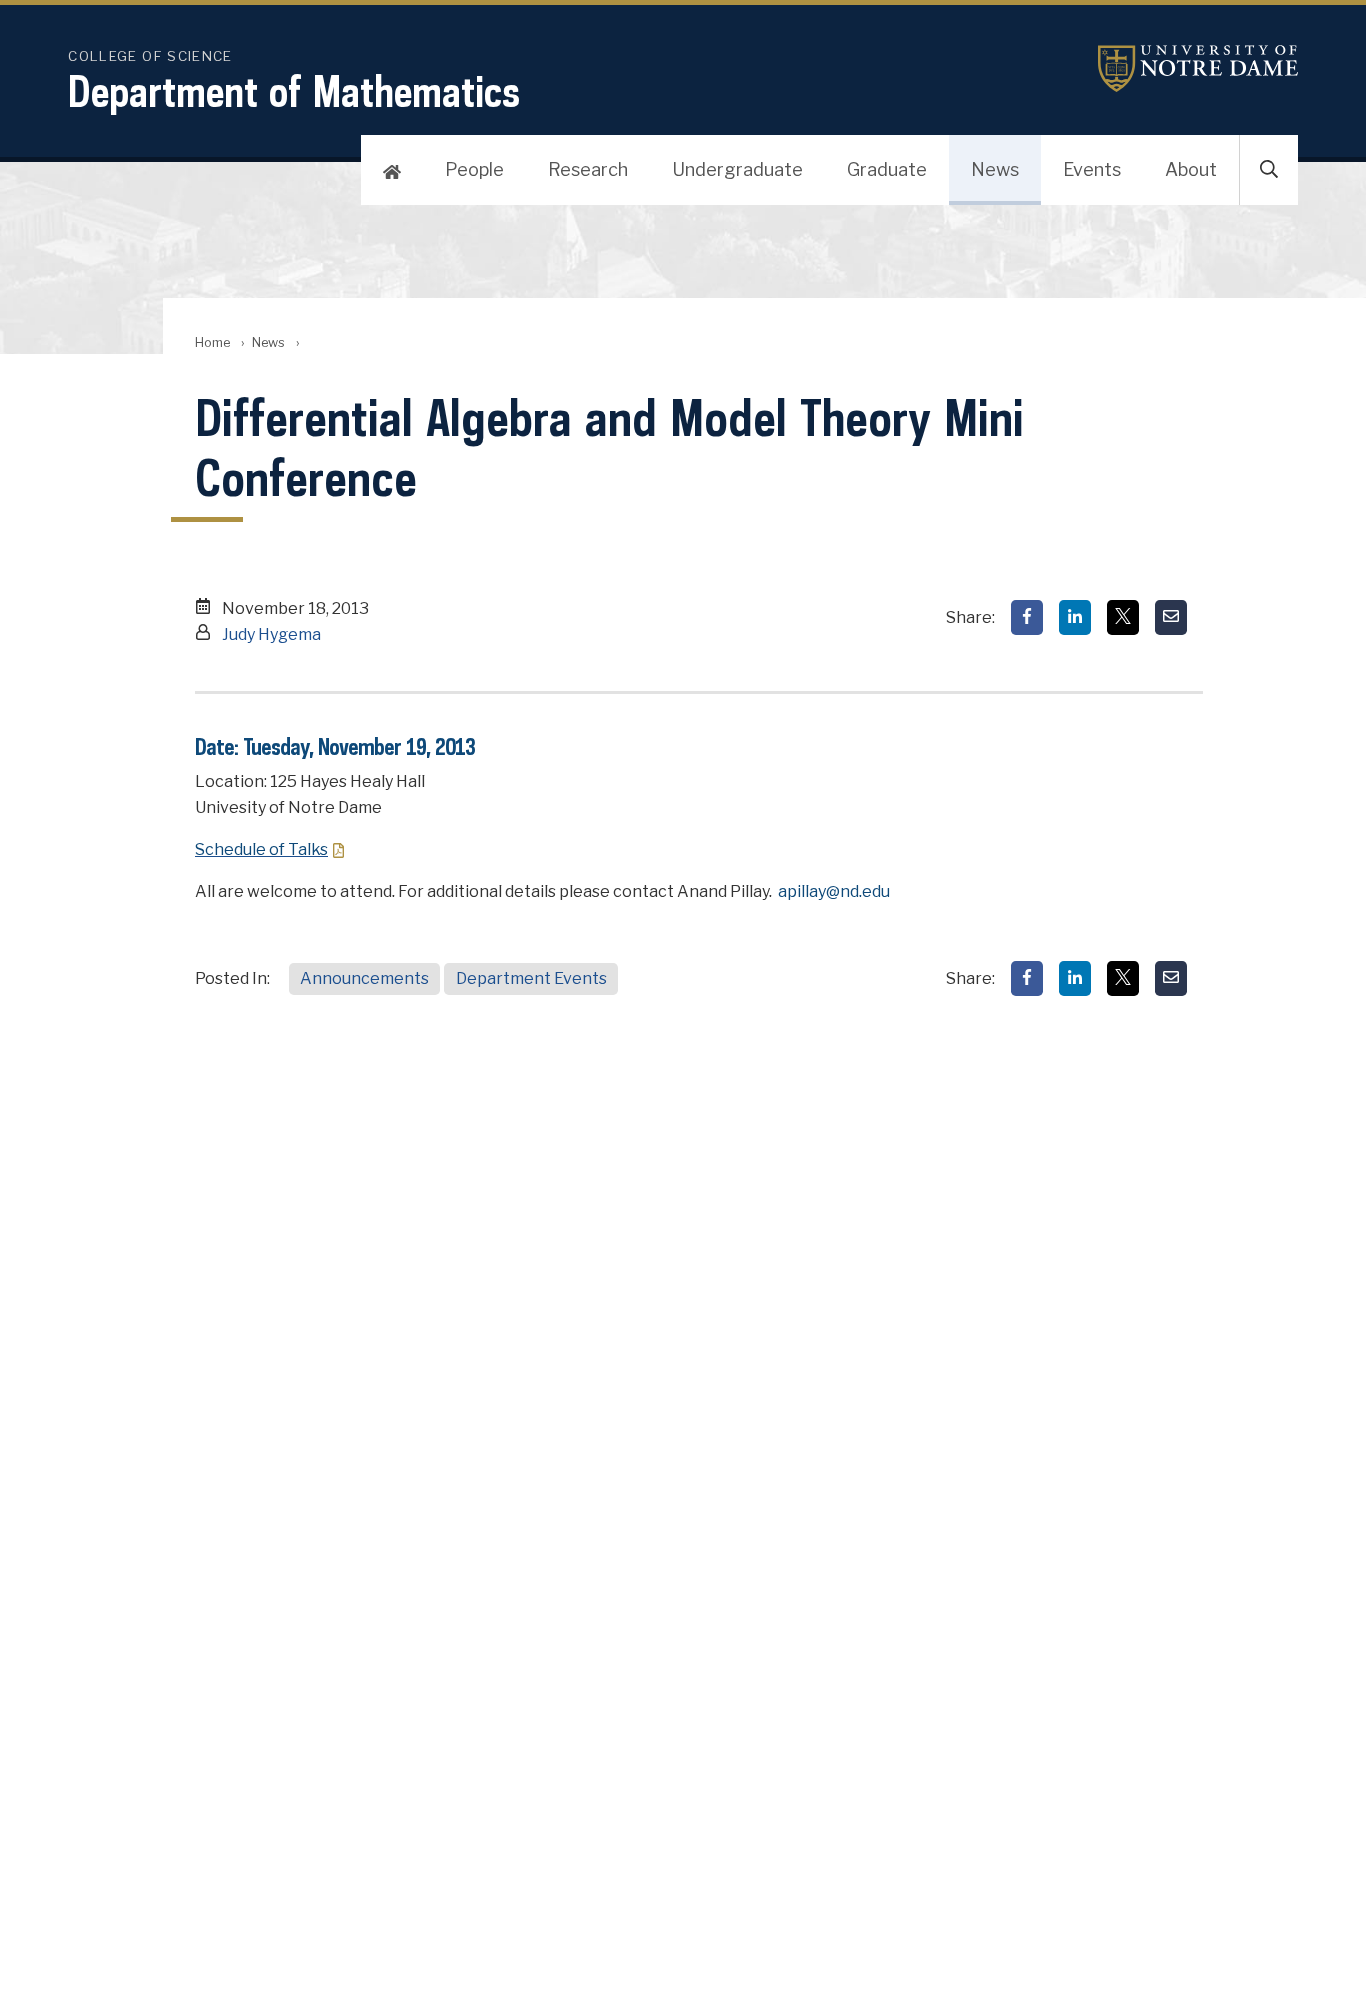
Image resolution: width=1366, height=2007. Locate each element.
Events (1092, 169)
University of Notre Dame (1198, 68)
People (474, 169)
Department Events (531, 978)
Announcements (364, 978)
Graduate (887, 169)
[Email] (1171, 617)
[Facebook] (1027, 617)
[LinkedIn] (1075, 617)
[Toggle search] (1269, 170)
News (995, 169)
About (1191, 169)
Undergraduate (737, 169)
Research (588, 169)
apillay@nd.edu (834, 891)
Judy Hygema (271, 634)
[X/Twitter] (1123, 617)
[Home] (392, 170)
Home (212, 342)
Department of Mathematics (294, 91)
